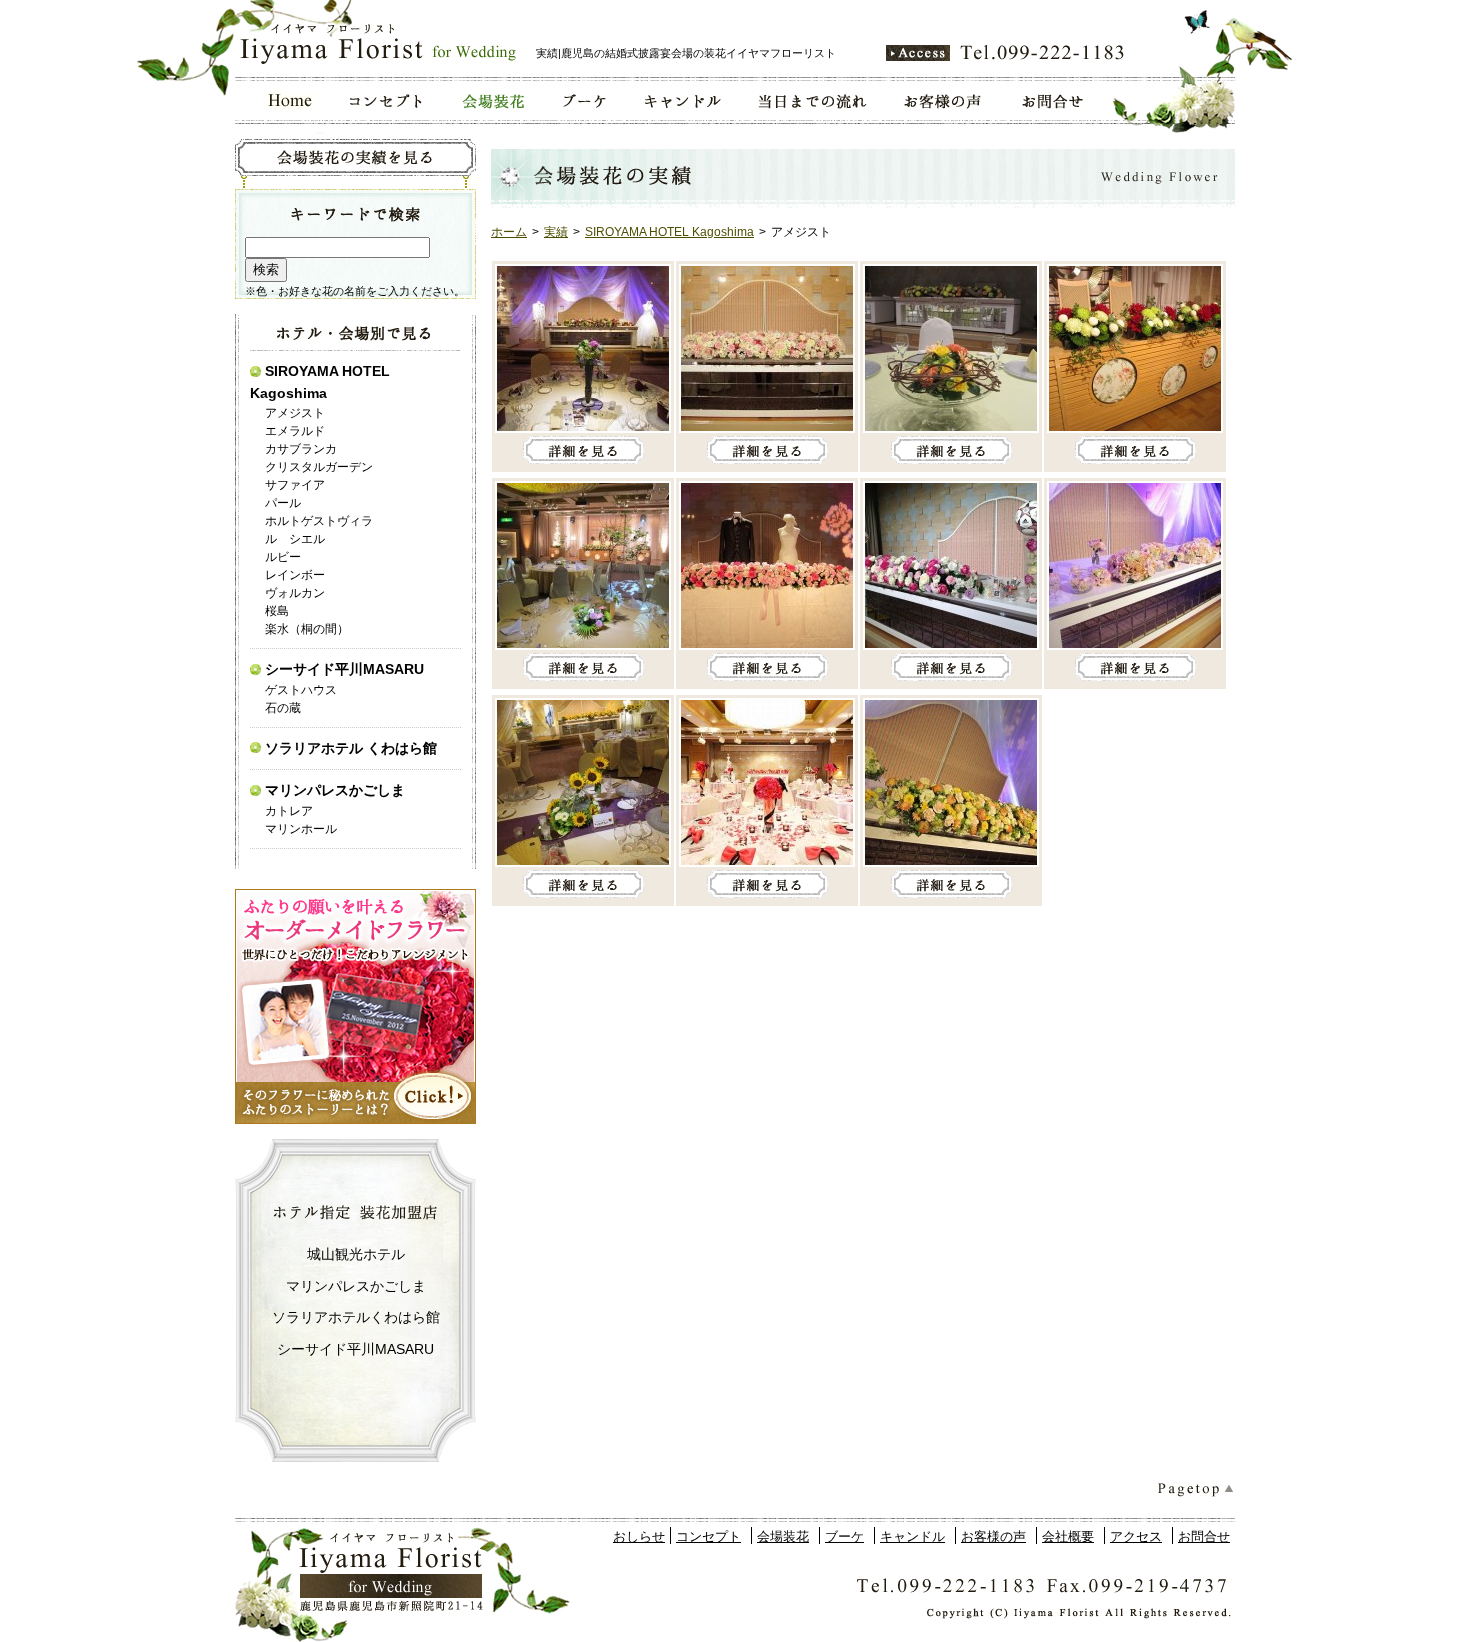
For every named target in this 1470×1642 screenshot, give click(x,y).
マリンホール (301, 829)
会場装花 (783, 1536)
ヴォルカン (295, 593)
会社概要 (1068, 1536)
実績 (556, 232)
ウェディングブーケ (583, 100)
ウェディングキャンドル (681, 100)
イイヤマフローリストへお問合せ (1054, 100)
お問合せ (1204, 1536)
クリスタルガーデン (319, 467)
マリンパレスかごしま (335, 790)
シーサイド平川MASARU (344, 669)
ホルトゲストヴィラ (319, 521)
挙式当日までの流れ (811, 100)
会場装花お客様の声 (944, 100)
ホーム (509, 232)
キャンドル (912, 1536)
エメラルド (295, 431)
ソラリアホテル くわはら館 (351, 748)
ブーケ (844, 1536)
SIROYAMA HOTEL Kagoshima (669, 232)
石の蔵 (283, 708)
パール (283, 503)
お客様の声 (993, 1536)
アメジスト (295, 413)
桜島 (277, 611)
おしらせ (639, 1536)
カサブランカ (301, 449)
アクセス (1136, 1536)
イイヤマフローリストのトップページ (283, 100)
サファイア (295, 485)
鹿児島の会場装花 (492, 100)
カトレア (289, 811)
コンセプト (708, 1536)
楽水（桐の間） (307, 629)
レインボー (295, 575)
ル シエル (295, 539)
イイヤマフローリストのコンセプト (386, 100)
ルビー (283, 557)
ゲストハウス (301, 690)
